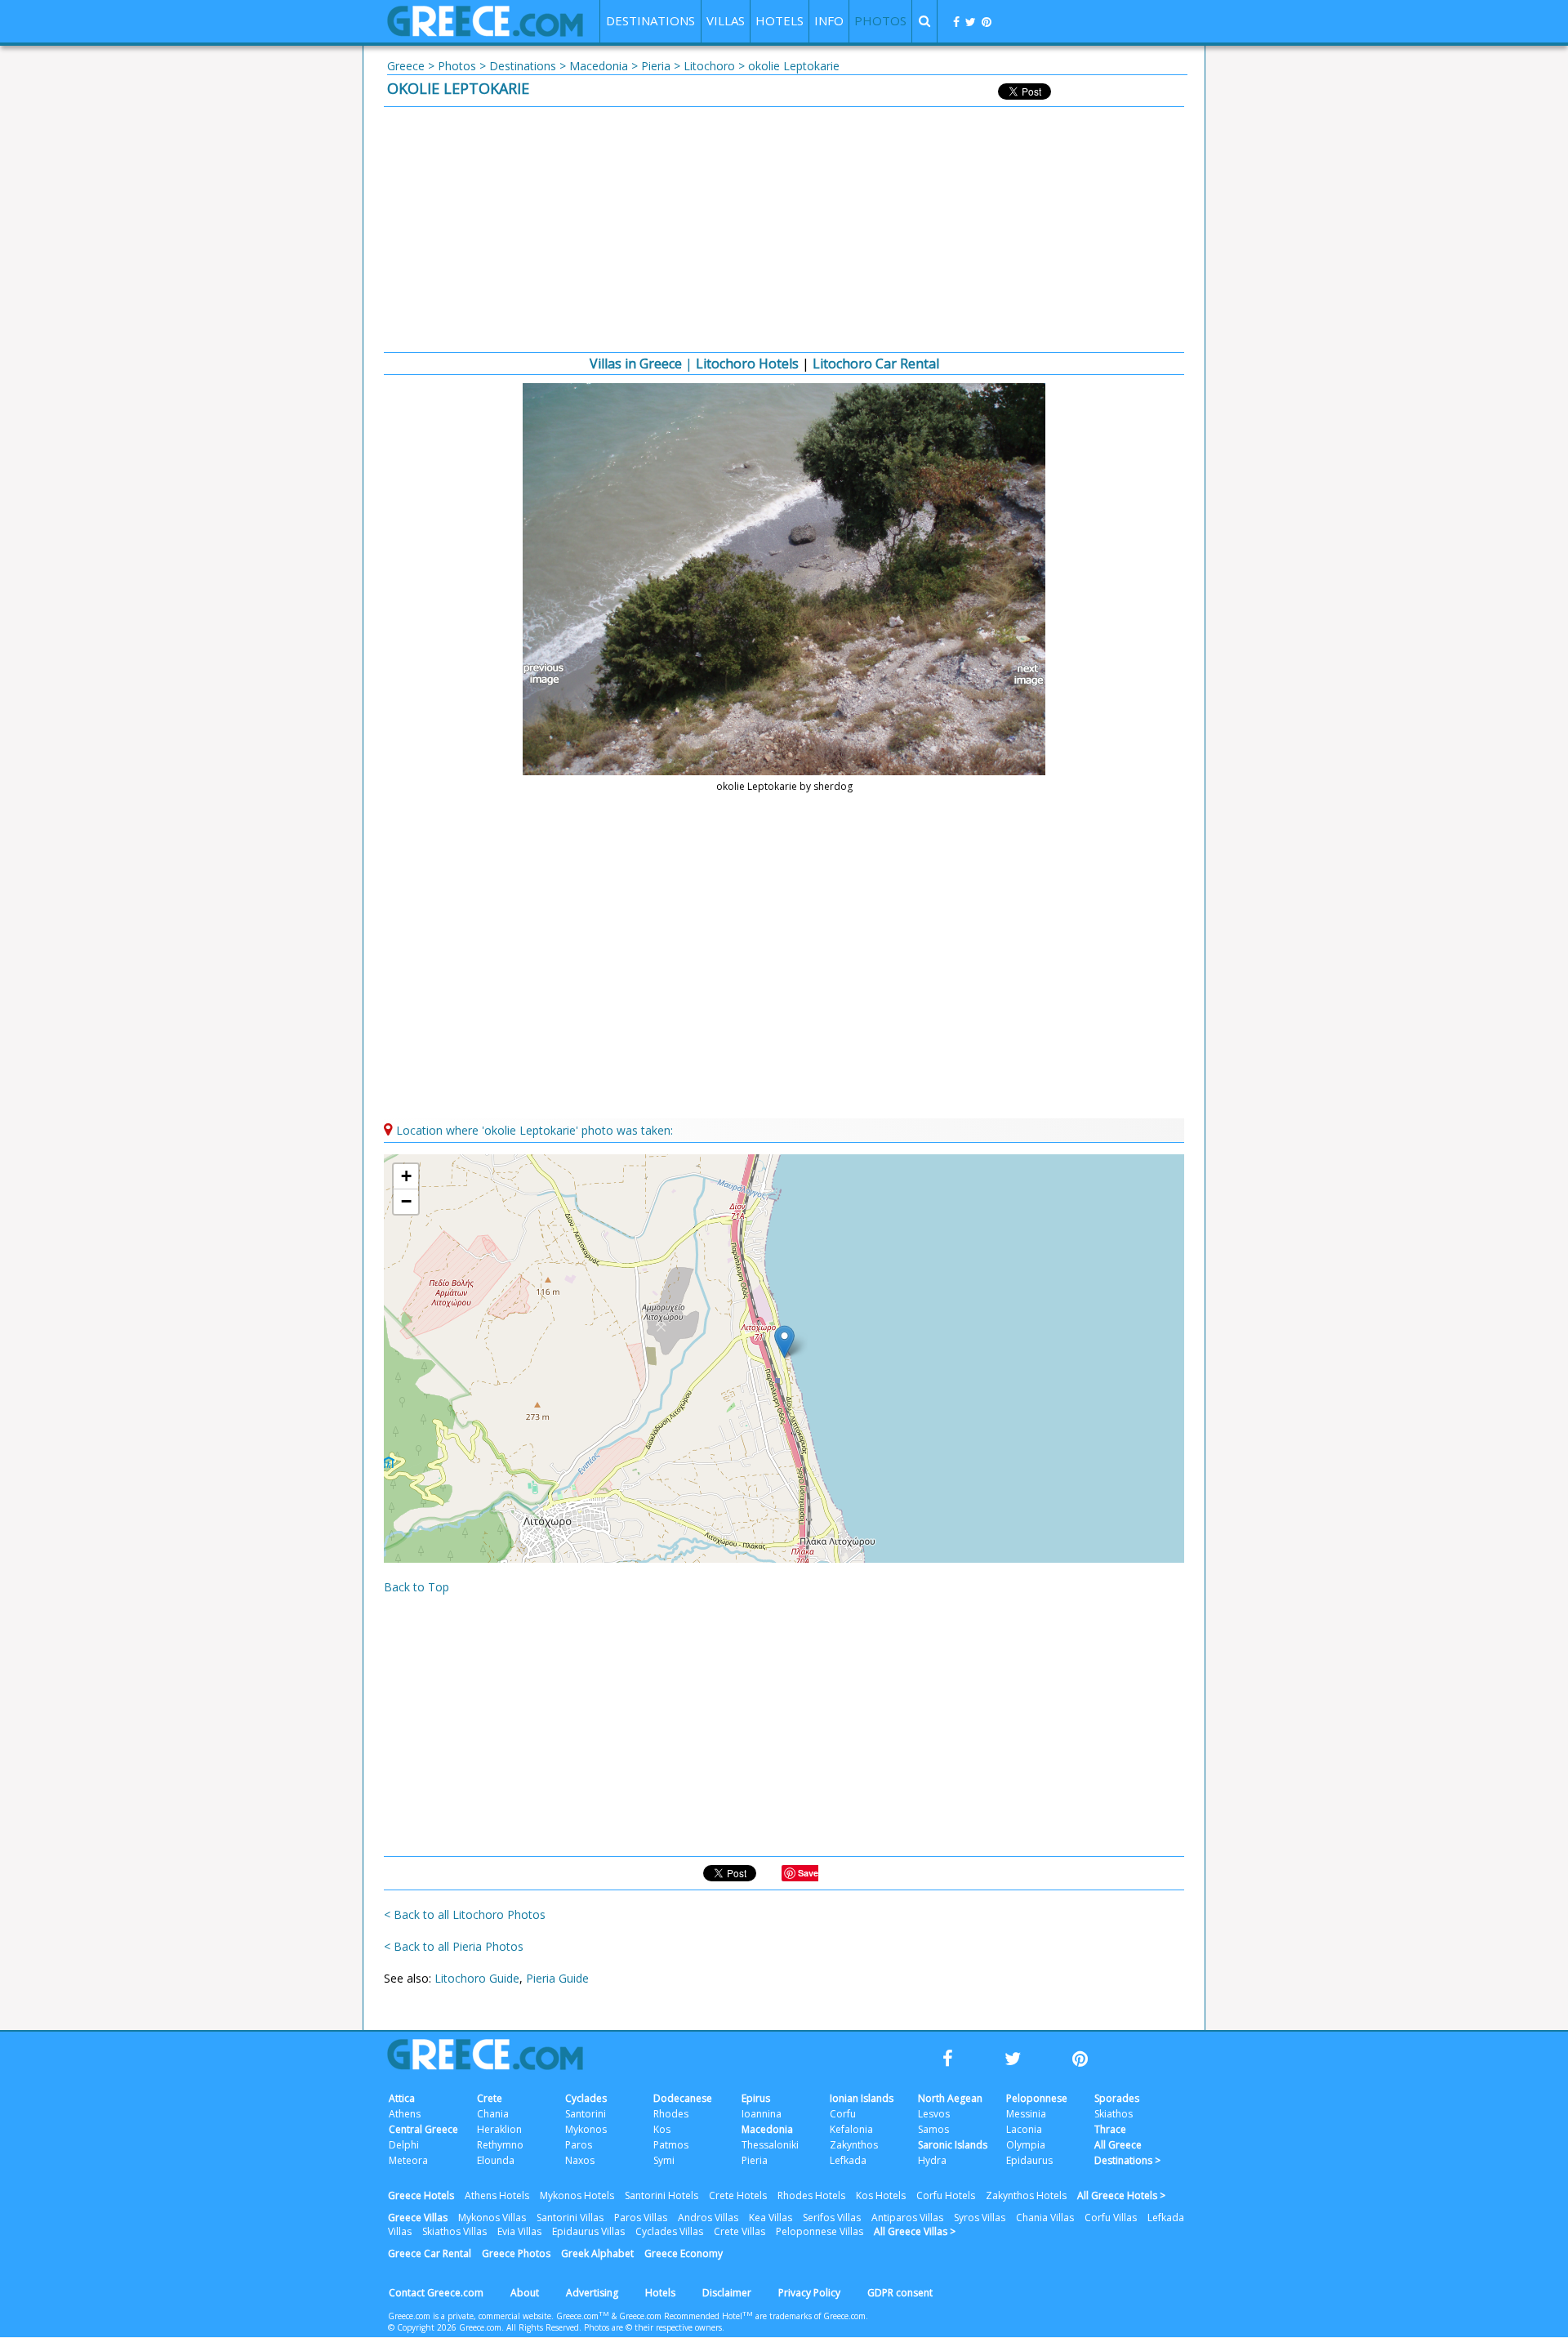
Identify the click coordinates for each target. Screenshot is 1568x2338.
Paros (579, 2145)
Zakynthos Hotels (1026, 2195)
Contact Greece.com (436, 2293)
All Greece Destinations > (1127, 2153)
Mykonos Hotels (577, 2195)
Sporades (1117, 2098)
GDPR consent (900, 2293)
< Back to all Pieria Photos (454, 1946)
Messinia (1026, 2114)
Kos (662, 2129)
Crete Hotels (738, 2195)
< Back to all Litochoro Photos (465, 1914)
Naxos (580, 2160)
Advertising (592, 2293)
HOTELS (780, 20)
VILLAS (726, 20)
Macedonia (599, 66)
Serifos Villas (832, 2218)
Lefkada (848, 2160)
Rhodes (671, 2114)
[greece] (485, 32)
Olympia (1026, 2145)
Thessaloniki (770, 2145)
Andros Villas (708, 2218)
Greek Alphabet (597, 2253)
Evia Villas (519, 2231)
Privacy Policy (809, 2293)
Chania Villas (1045, 2218)
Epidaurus (1029, 2160)
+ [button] (406, 1176)
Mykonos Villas (492, 2218)
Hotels (660, 2293)
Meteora (408, 2160)
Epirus (756, 2098)
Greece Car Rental (430, 2253)
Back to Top (416, 1587)
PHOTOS (880, 20)
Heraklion (499, 2129)
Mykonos (586, 2129)
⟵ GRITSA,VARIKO (547, 675)
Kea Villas (771, 2218)
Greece (406, 66)
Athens (405, 2114)
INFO (829, 20)
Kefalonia (851, 2129)
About (525, 2293)
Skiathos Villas (454, 2231)
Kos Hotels (881, 2195)
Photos (457, 66)
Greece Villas (418, 2218)
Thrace (1110, 2129)
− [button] (406, 1201)
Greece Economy (684, 2253)
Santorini (586, 2114)
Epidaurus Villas (588, 2231)
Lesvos (934, 2114)
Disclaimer (727, 2293)
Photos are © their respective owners (653, 2327)
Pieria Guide (557, 1978)
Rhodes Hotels (811, 2195)
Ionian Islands (862, 2098)
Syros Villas (980, 2218)
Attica (402, 2098)
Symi (664, 2160)
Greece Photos (516, 2253)
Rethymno (500, 2145)
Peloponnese (1037, 2098)
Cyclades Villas (669, 2231)
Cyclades (586, 2098)
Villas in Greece (636, 364)
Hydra (932, 2160)
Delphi (404, 2145)
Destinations (523, 66)
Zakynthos (854, 2145)
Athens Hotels (497, 2195)
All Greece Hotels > (1121, 2195)
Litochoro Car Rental (876, 364)
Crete (490, 2098)
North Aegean (950, 2098)
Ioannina (762, 2114)
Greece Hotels (421, 2195)
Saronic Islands (953, 2145)
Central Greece (423, 2129)
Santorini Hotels (661, 2195)
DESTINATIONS (650, 20)
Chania (493, 2114)
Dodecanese (683, 2098)
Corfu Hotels (946, 2195)
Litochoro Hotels (747, 364)
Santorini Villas (570, 2218)
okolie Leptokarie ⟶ (1021, 675)
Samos (933, 2129)
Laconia (1024, 2129)
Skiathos (1114, 2114)
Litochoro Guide (477, 1978)
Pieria (656, 66)
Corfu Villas (1111, 2218)
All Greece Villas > (915, 2231)
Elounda (496, 2160)
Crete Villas (739, 2231)
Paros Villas (641, 2218)
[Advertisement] (784, 230)
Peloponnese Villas (820, 2231)
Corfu (843, 2114)
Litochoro (709, 66)
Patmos (671, 2145)
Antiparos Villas (907, 2218)
